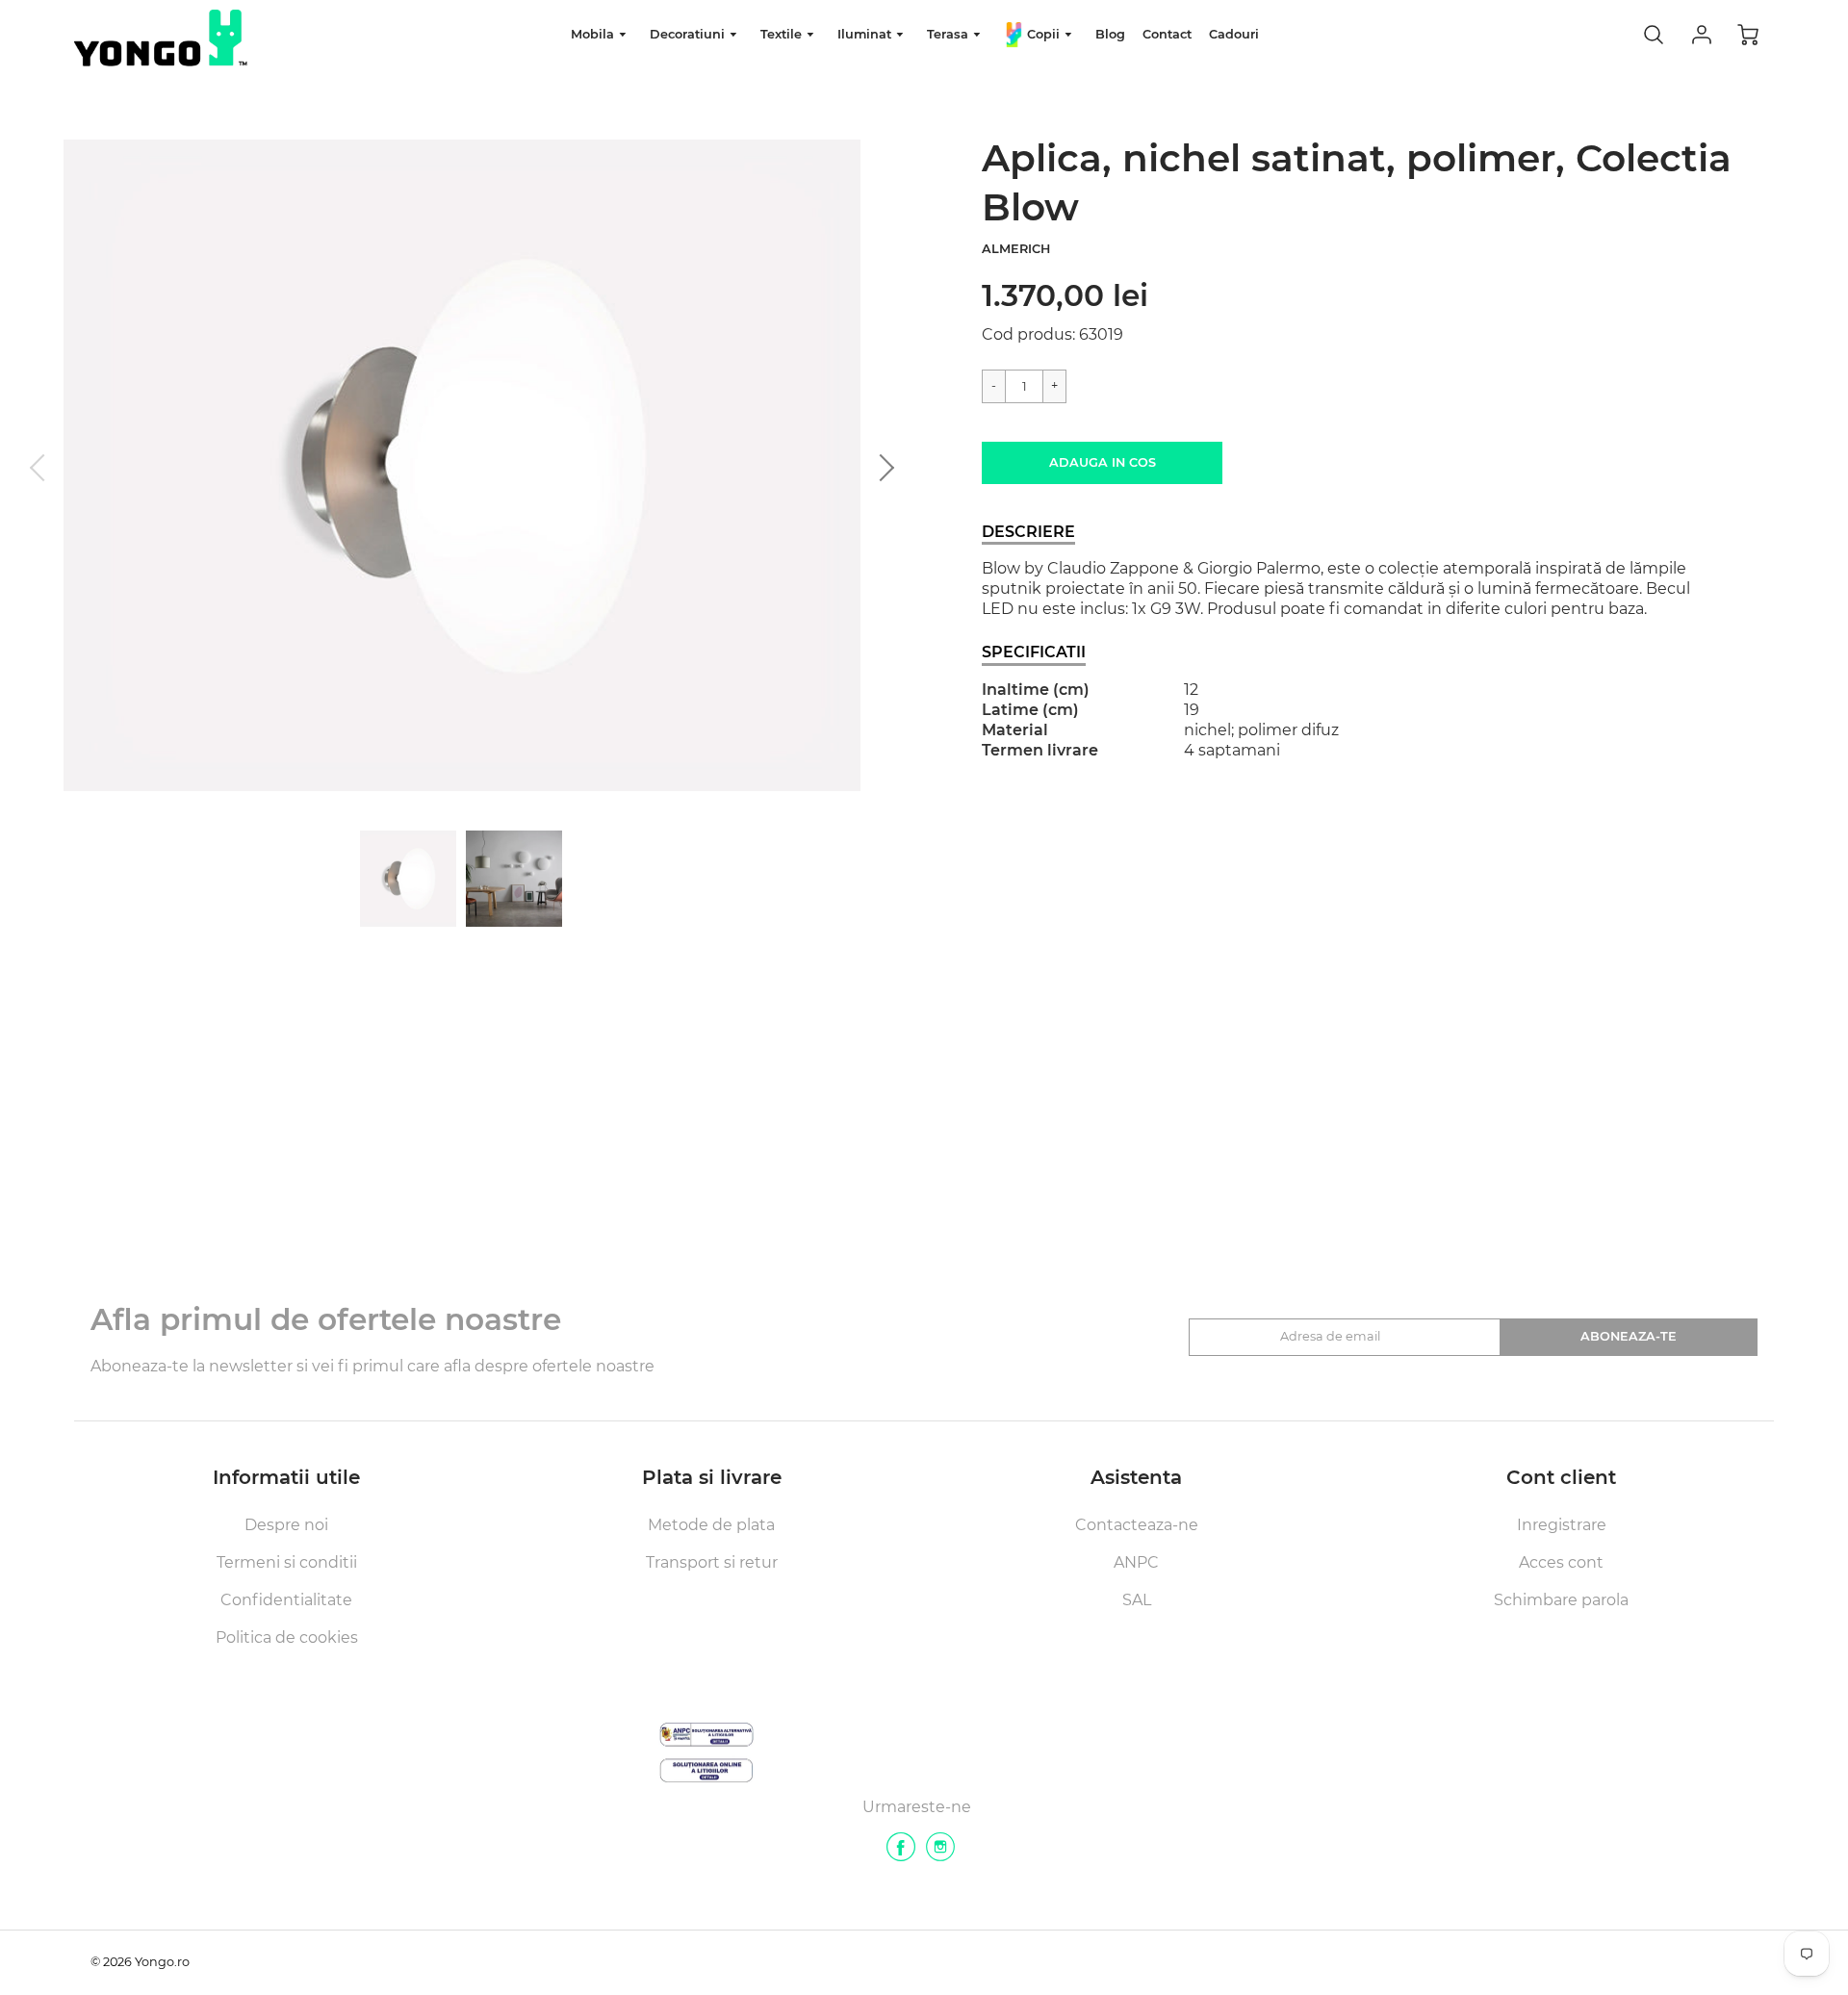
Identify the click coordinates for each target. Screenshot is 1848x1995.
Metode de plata (711, 1525)
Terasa (950, 34)
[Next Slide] (881, 468)
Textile (783, 34)
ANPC (1136, 1562)
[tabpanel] (408, 879)
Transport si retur (712, 1562)
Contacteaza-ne (1137, 1525)
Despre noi (286, 1525)
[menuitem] (602, 35)
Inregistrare (1562, 1525)
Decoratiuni (689, 34)
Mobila (594, 34)
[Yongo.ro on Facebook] (901, 1854)
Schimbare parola (1561, 1600)
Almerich (1016, 249)
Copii (1043, 34)
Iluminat (866, 34)
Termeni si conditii (287, 1562)
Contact (1167, 34)
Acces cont (1561, 1562)
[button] (1102, 463)
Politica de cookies (287, 1637)
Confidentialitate (286, 1600)
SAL (1137, 1600)
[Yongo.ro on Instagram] (940, 1854)
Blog (1110, 34)
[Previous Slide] (43, 468)
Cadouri (1234, 34)
